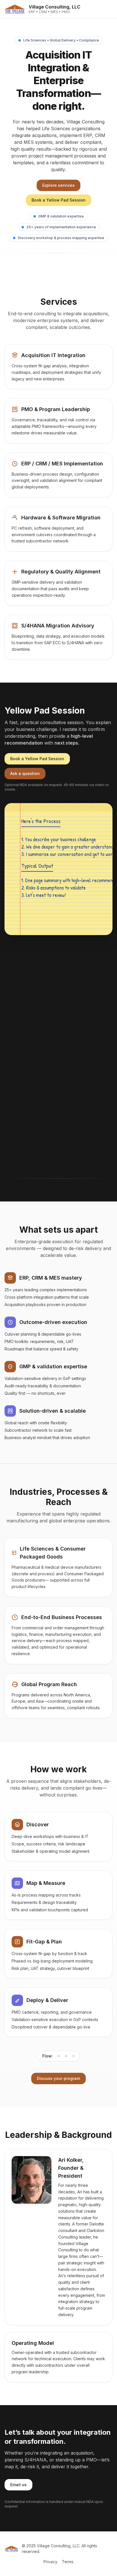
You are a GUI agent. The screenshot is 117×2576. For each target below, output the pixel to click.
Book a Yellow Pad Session (58, 200)
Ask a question (25, 773)
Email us (18, 2485)
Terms (68, 2562)
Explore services (58, 185)
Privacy (50, 2562)
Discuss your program (58, 2078)
